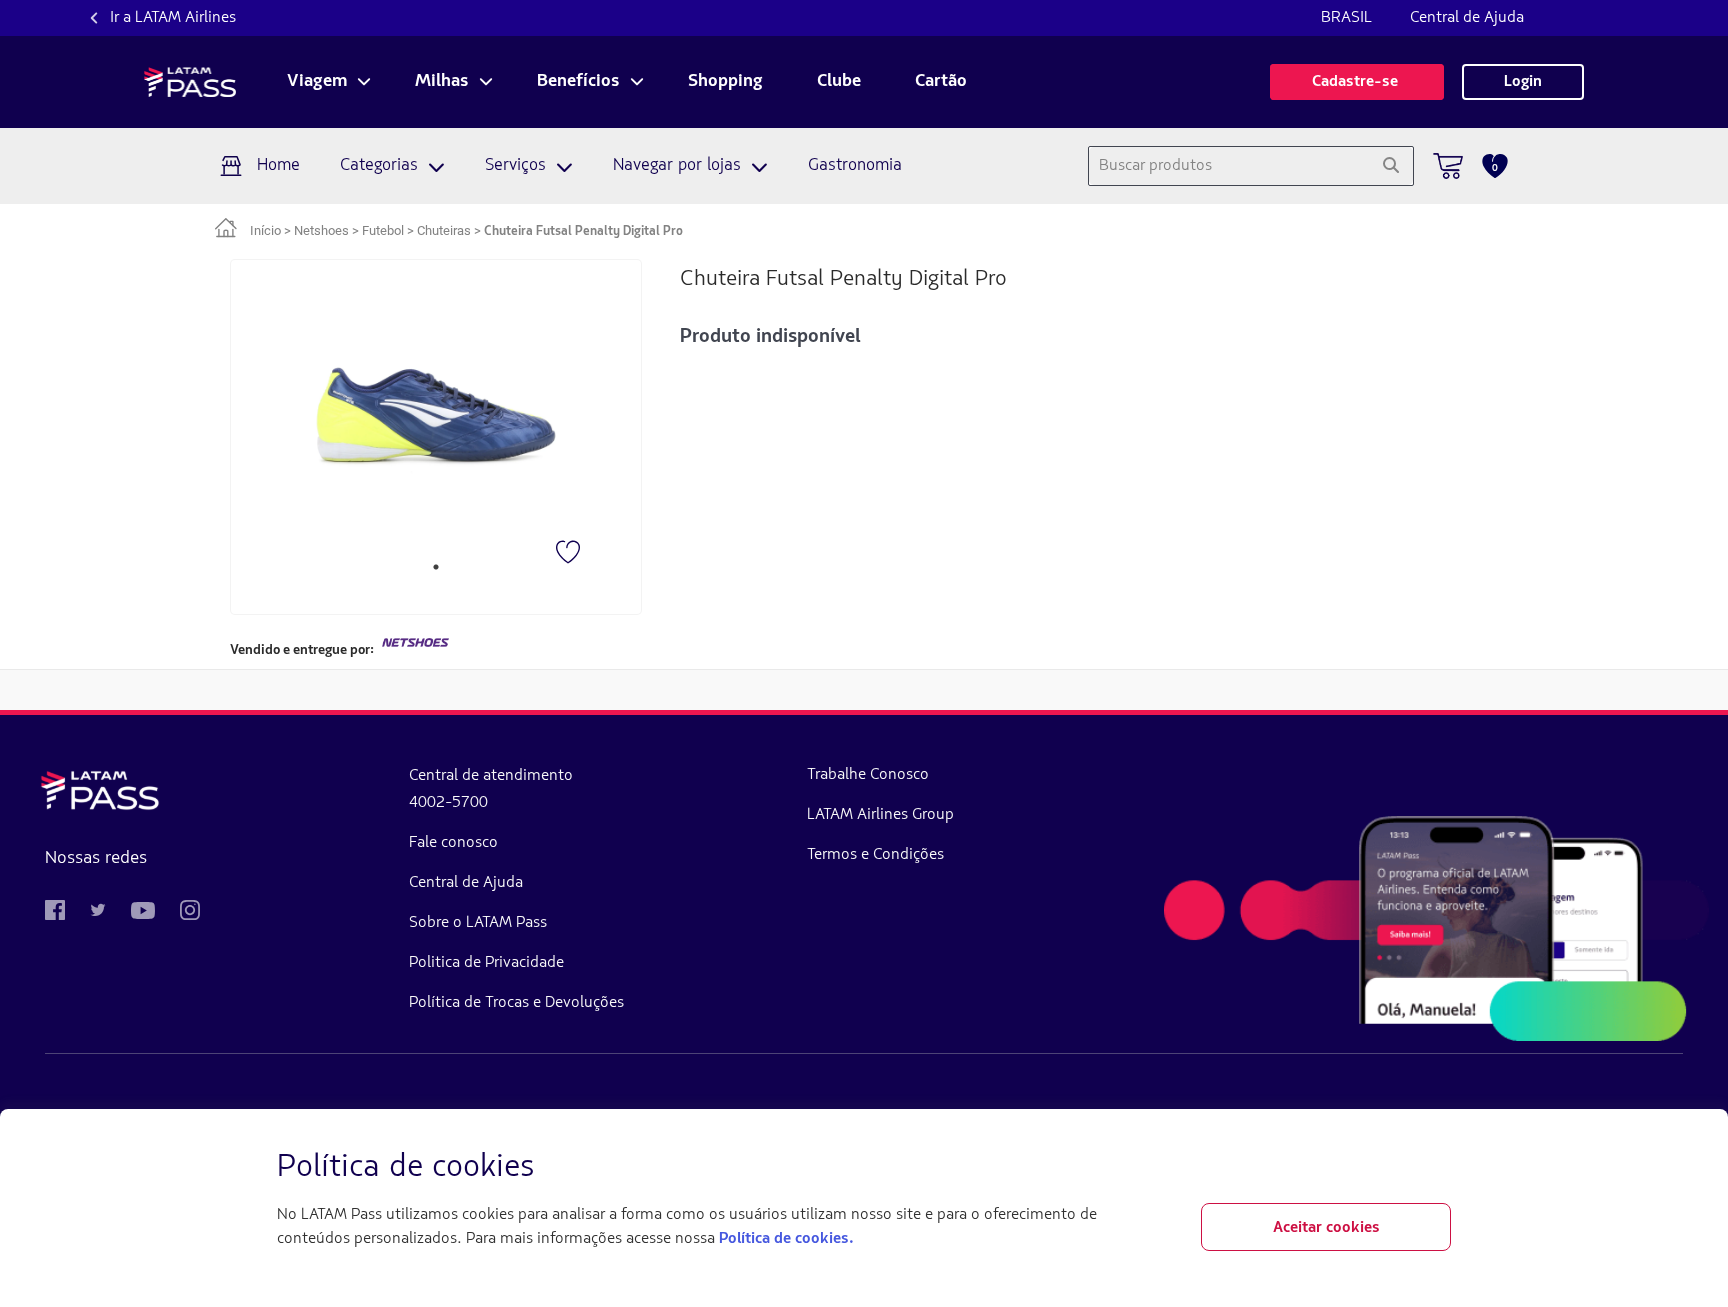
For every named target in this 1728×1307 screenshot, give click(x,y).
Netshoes (321, 230)
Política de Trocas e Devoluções (516, 1003)
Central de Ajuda (1467, 18)
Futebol (383, 230)
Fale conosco (453, 843)
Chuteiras (444, 230)
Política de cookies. (786, 1239)
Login (1523, 82)
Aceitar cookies (1326, 1228)
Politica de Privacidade (486, 963)
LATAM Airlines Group (880, 815)
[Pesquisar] (1390, 166)
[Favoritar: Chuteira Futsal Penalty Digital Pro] (570, 554)
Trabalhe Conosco (868, 775)
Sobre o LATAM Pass (478, 923)
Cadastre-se (1357, 82)
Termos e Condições (875, 855)
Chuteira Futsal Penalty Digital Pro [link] (583, 231)
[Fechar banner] (1435, 1168)
